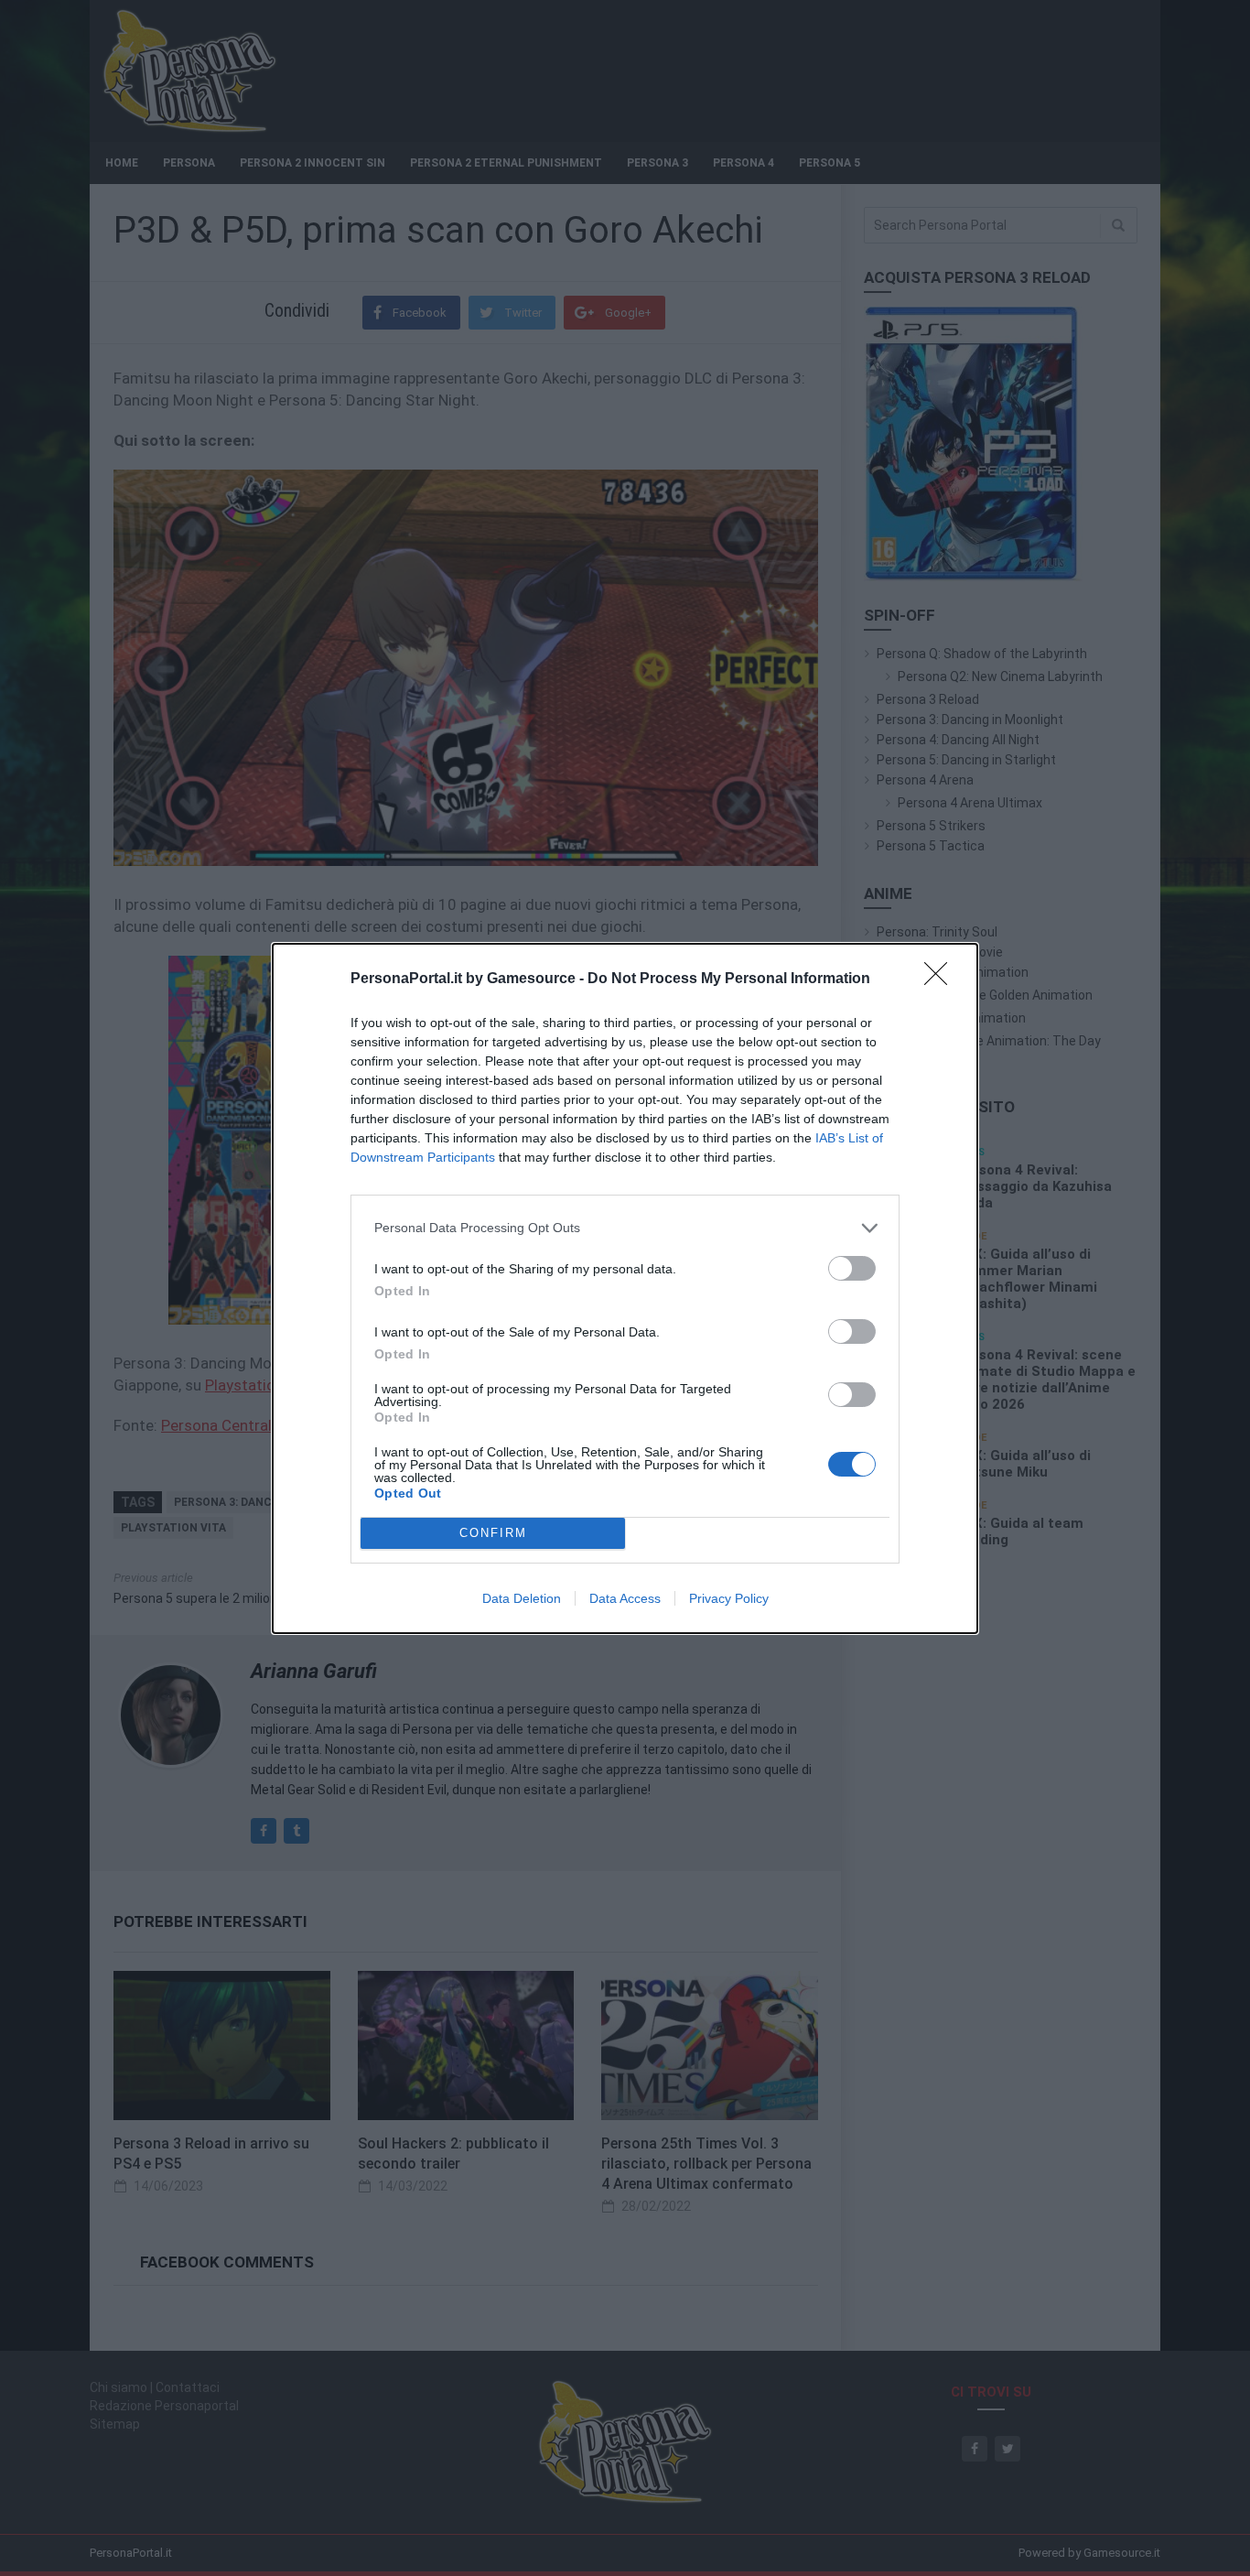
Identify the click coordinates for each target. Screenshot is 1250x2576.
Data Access (625, 1598)
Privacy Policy (729, 1598)
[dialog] (625, 1288)
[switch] (852, 1268)
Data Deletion (522, 1598)
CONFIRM (493, 1533)
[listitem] (625, 1228)
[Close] (942, 980)
